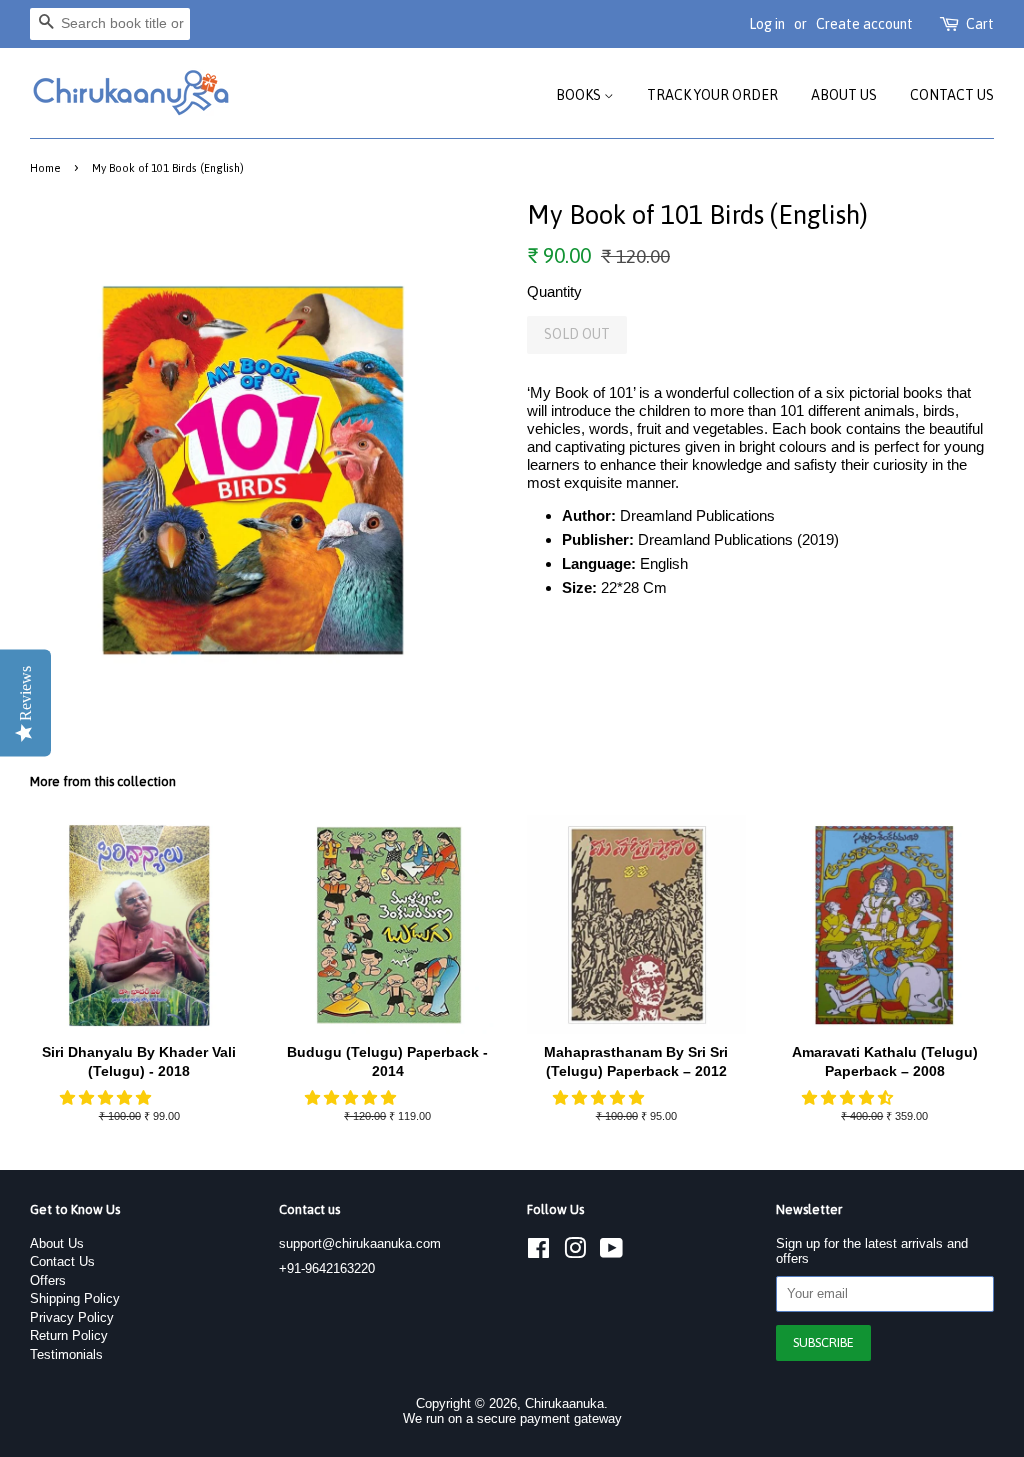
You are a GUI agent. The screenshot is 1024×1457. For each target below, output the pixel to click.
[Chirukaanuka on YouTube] (611, 1252)
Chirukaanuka (564, 1403)
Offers (48, 1280)
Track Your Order (712, 95)
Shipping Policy (75, 1298)
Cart (980, 24)
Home (45, 167)
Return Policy (69, 1335)
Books (580, 95)
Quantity (554, 291)
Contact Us (952, 95)
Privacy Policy (72, 1317)
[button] (107, 1097)
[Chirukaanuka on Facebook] (538, 1252)
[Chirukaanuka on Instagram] (575, 1252)
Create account (864, 24)
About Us (844, 95)
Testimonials (66, 1354)
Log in (767, 24)
